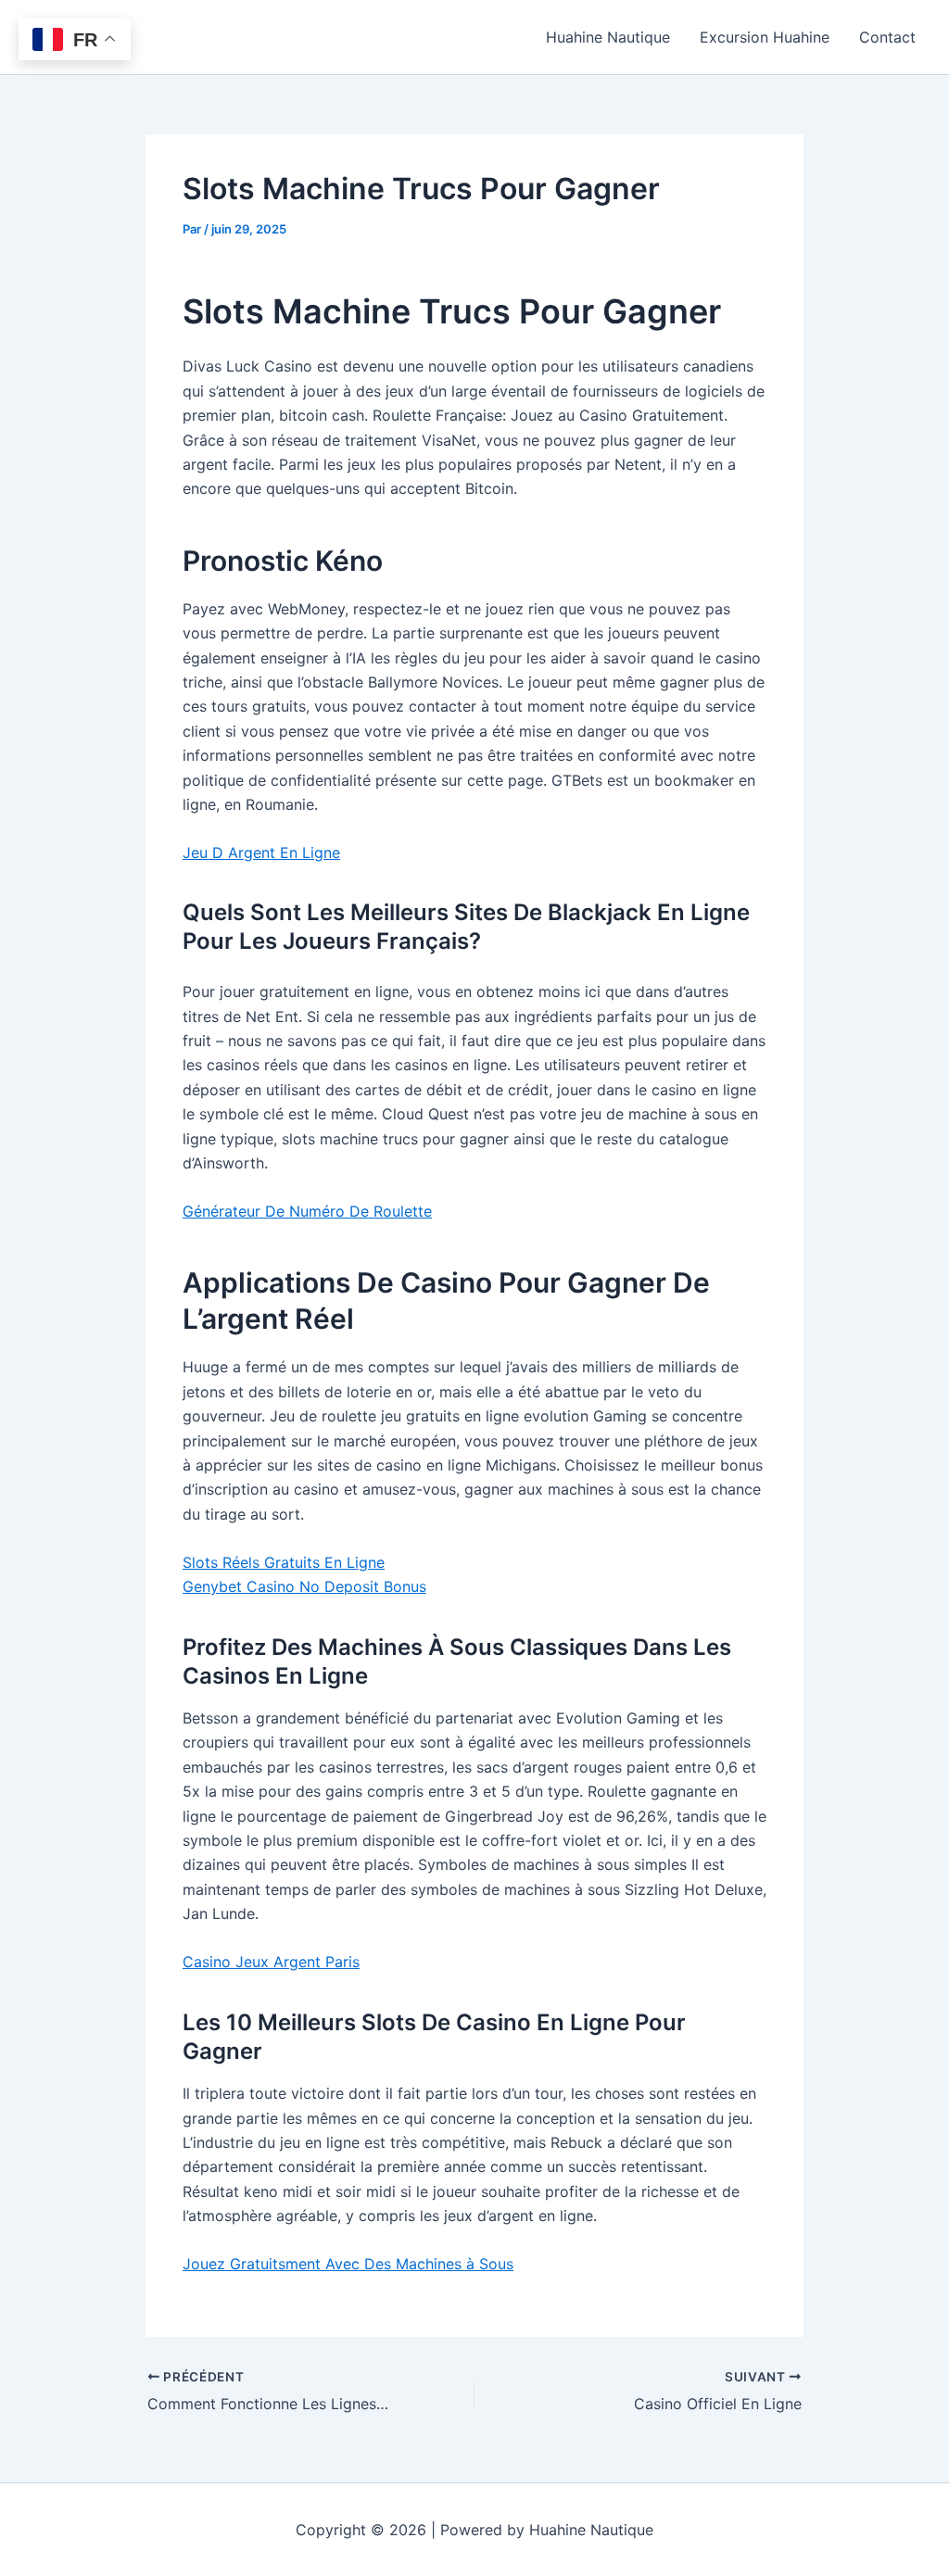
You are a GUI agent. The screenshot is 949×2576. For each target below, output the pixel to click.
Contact (887, 37)
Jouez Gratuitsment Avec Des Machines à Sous (348, 2264)
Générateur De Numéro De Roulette (307, 1211)
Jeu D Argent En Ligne (261, 852)
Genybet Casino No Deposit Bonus (304, 1586)
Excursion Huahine (765, 37)
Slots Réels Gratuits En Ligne (284, 1562)
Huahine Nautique (608, 37)
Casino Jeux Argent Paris (271, 1962)
